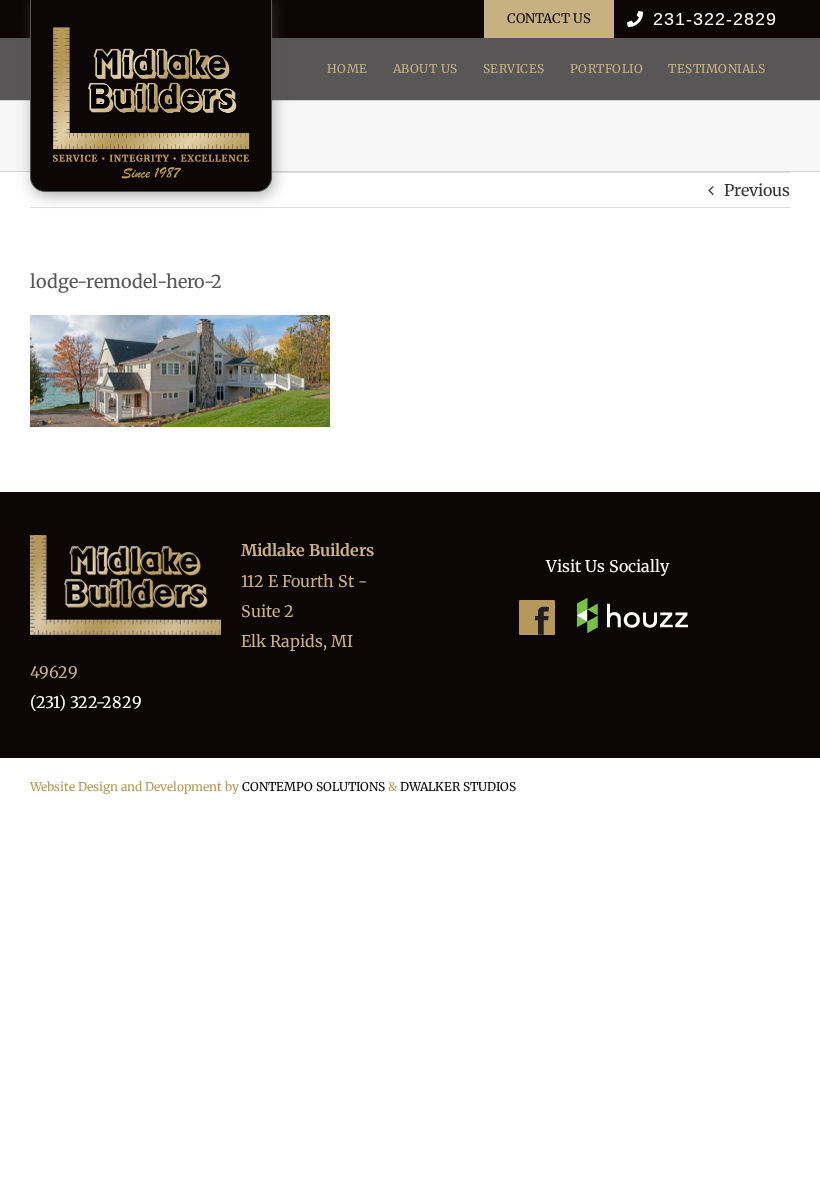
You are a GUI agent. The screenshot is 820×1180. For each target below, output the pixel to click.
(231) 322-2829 (86, 702)
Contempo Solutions (313, 786)
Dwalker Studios (458, 786)
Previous (757, 190)
